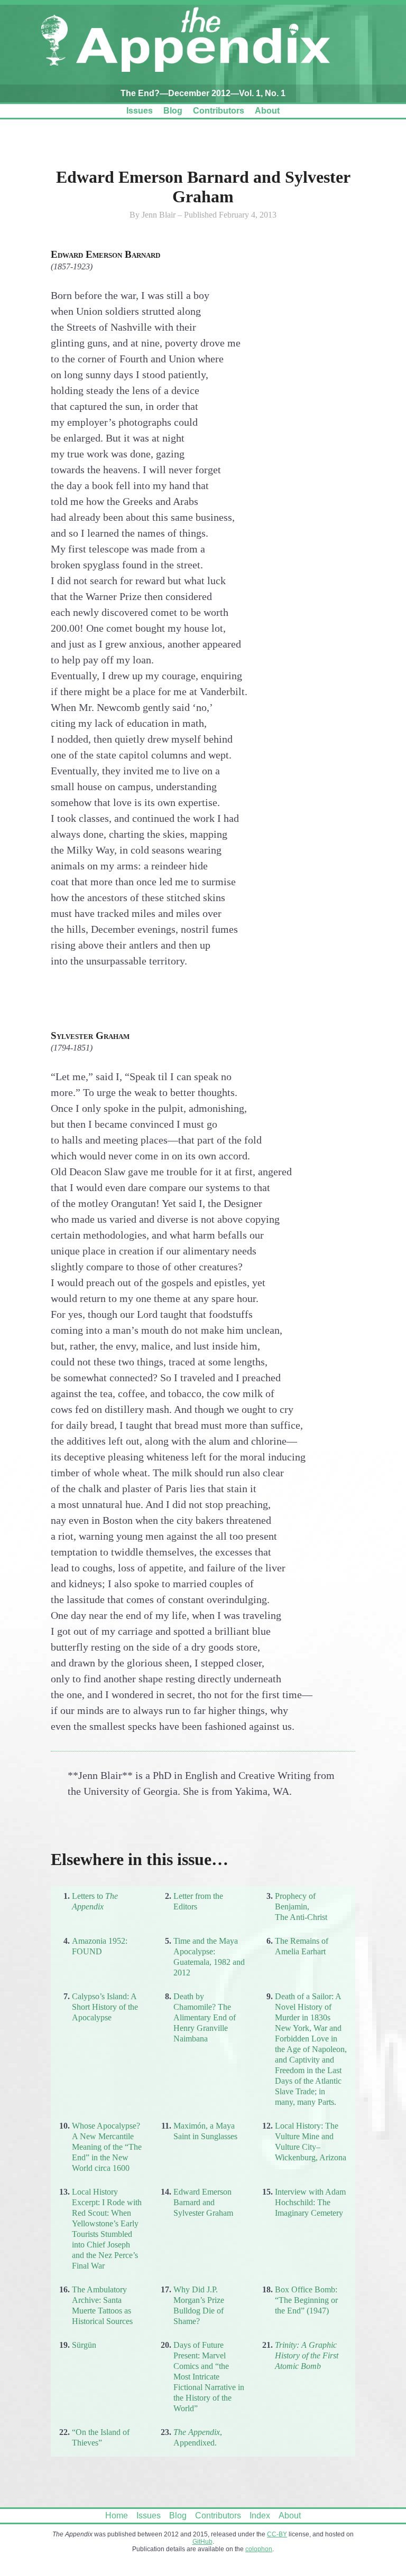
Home (117, 2516)
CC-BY (277, 2534)
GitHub (202, 2542)
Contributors (219, 111)
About (267, 111)
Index (260, 2516)
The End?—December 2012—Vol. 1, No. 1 (203, 93)
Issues (140, 111)
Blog (173, 111)
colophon (259, 2549)
